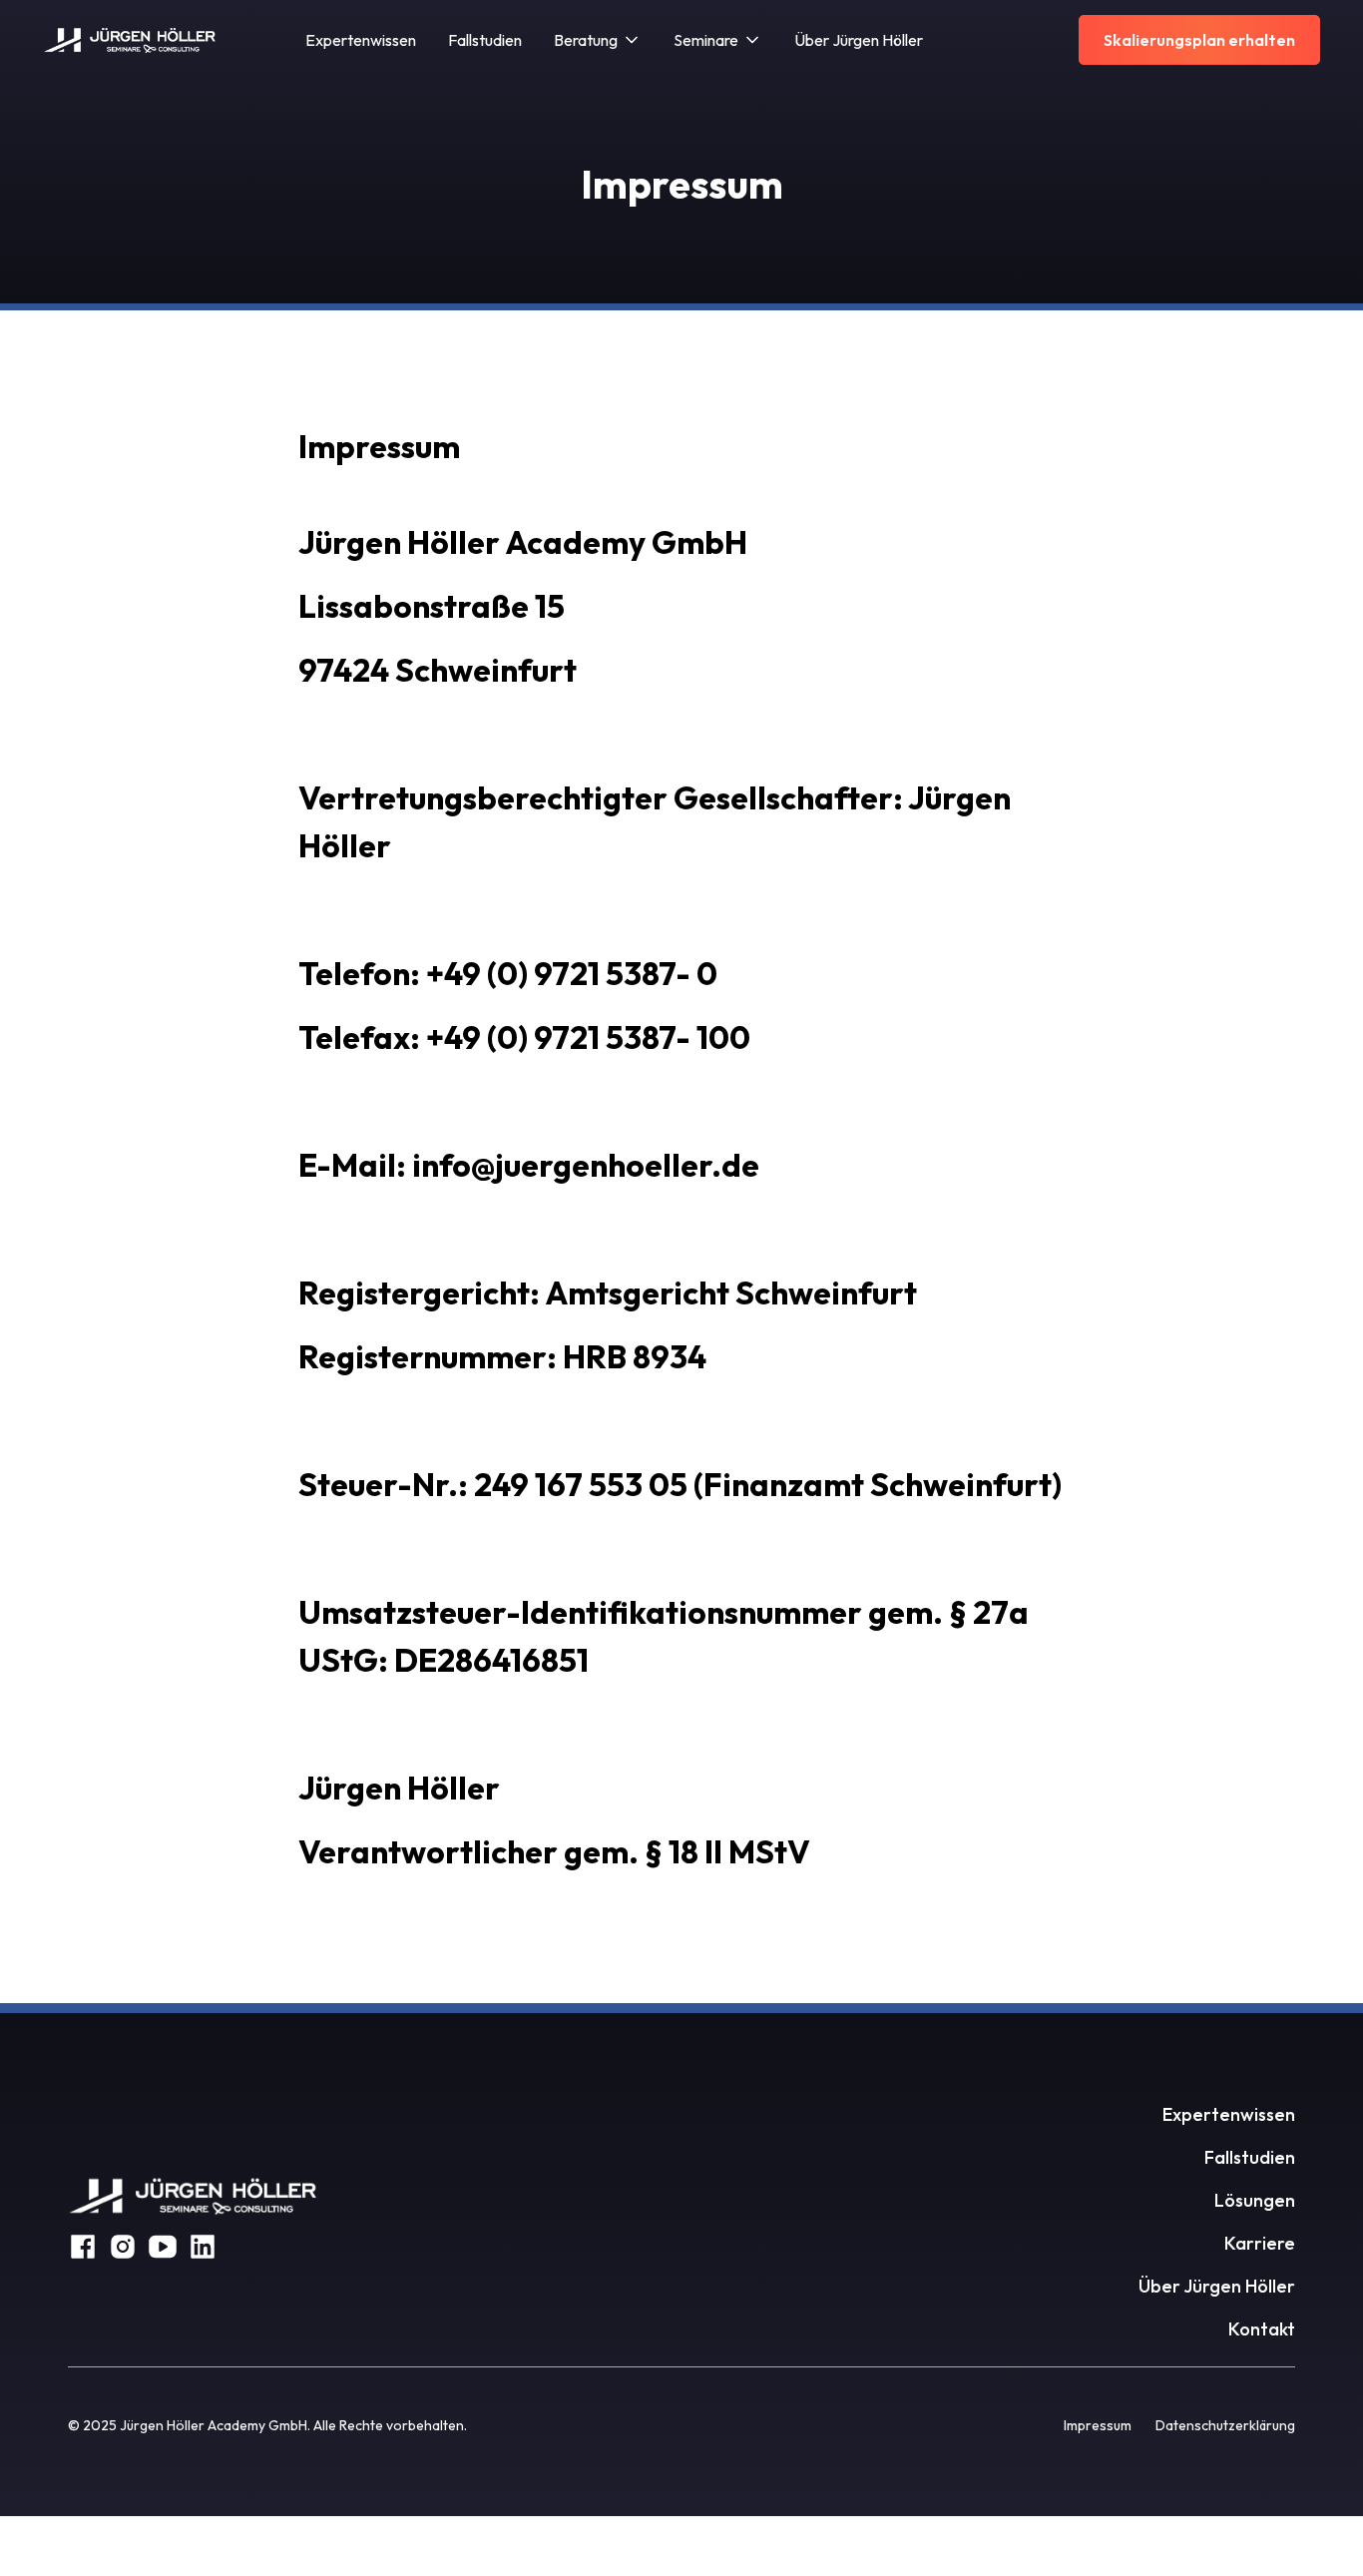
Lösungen (1255, 2200)
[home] (130, 40)
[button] (598, 40)
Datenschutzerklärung (1225, 2425)
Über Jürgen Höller (859, 40)
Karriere (1260, 2243)
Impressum (1098, 2425)
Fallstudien (485, 40)
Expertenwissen (361, 40)
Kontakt (1262, 2329)
